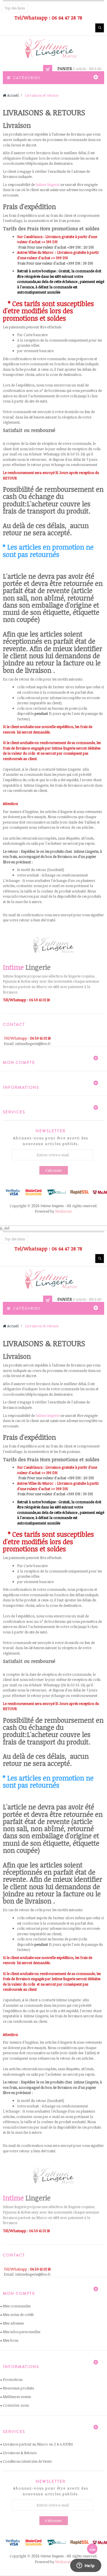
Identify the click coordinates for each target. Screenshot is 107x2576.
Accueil (12, 95)
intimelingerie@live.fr (33, 1044)
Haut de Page (92, 2549)
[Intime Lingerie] (54, 48)
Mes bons (11, 2340)
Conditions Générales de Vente (27, 2461)
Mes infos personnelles (22, 2332)
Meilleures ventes (17, 2397)
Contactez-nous (16, 2405)
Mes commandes (17, 2306)
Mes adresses (13, 2323)
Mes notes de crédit (18, 2315)
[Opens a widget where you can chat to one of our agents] (86, 2566)
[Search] (100, 28)
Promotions (13, 2379)
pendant (41, 713)
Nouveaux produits (18, 2388)
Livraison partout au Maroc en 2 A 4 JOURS (38, 2444)
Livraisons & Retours (20, 2453)
